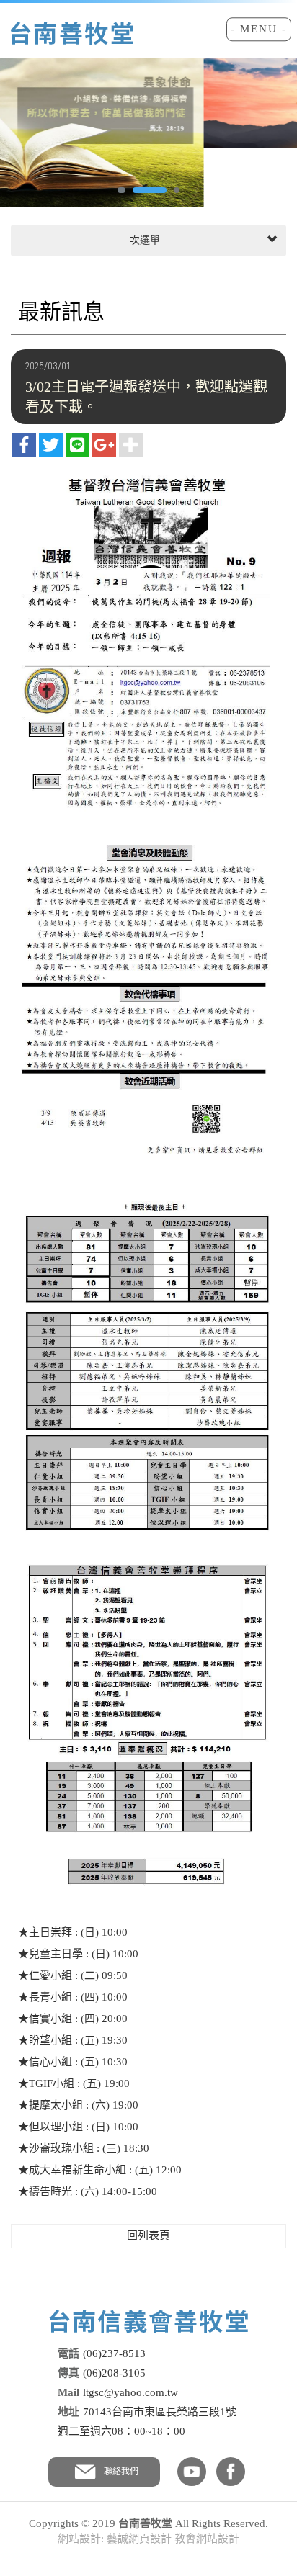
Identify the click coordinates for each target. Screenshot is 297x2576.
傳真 (68, 2373)
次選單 (143, 240)
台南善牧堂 (72, 33)
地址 (68, 2412)
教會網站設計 (207, 2539)
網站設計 (79, 2539)
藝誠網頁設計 (139, 2539)
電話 (68, 2353)
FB (231, 2472)
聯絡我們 (121, 2472)
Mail (68, 2392)
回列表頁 (148, 2235)
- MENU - (259, 29)
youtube (192, 2472)
